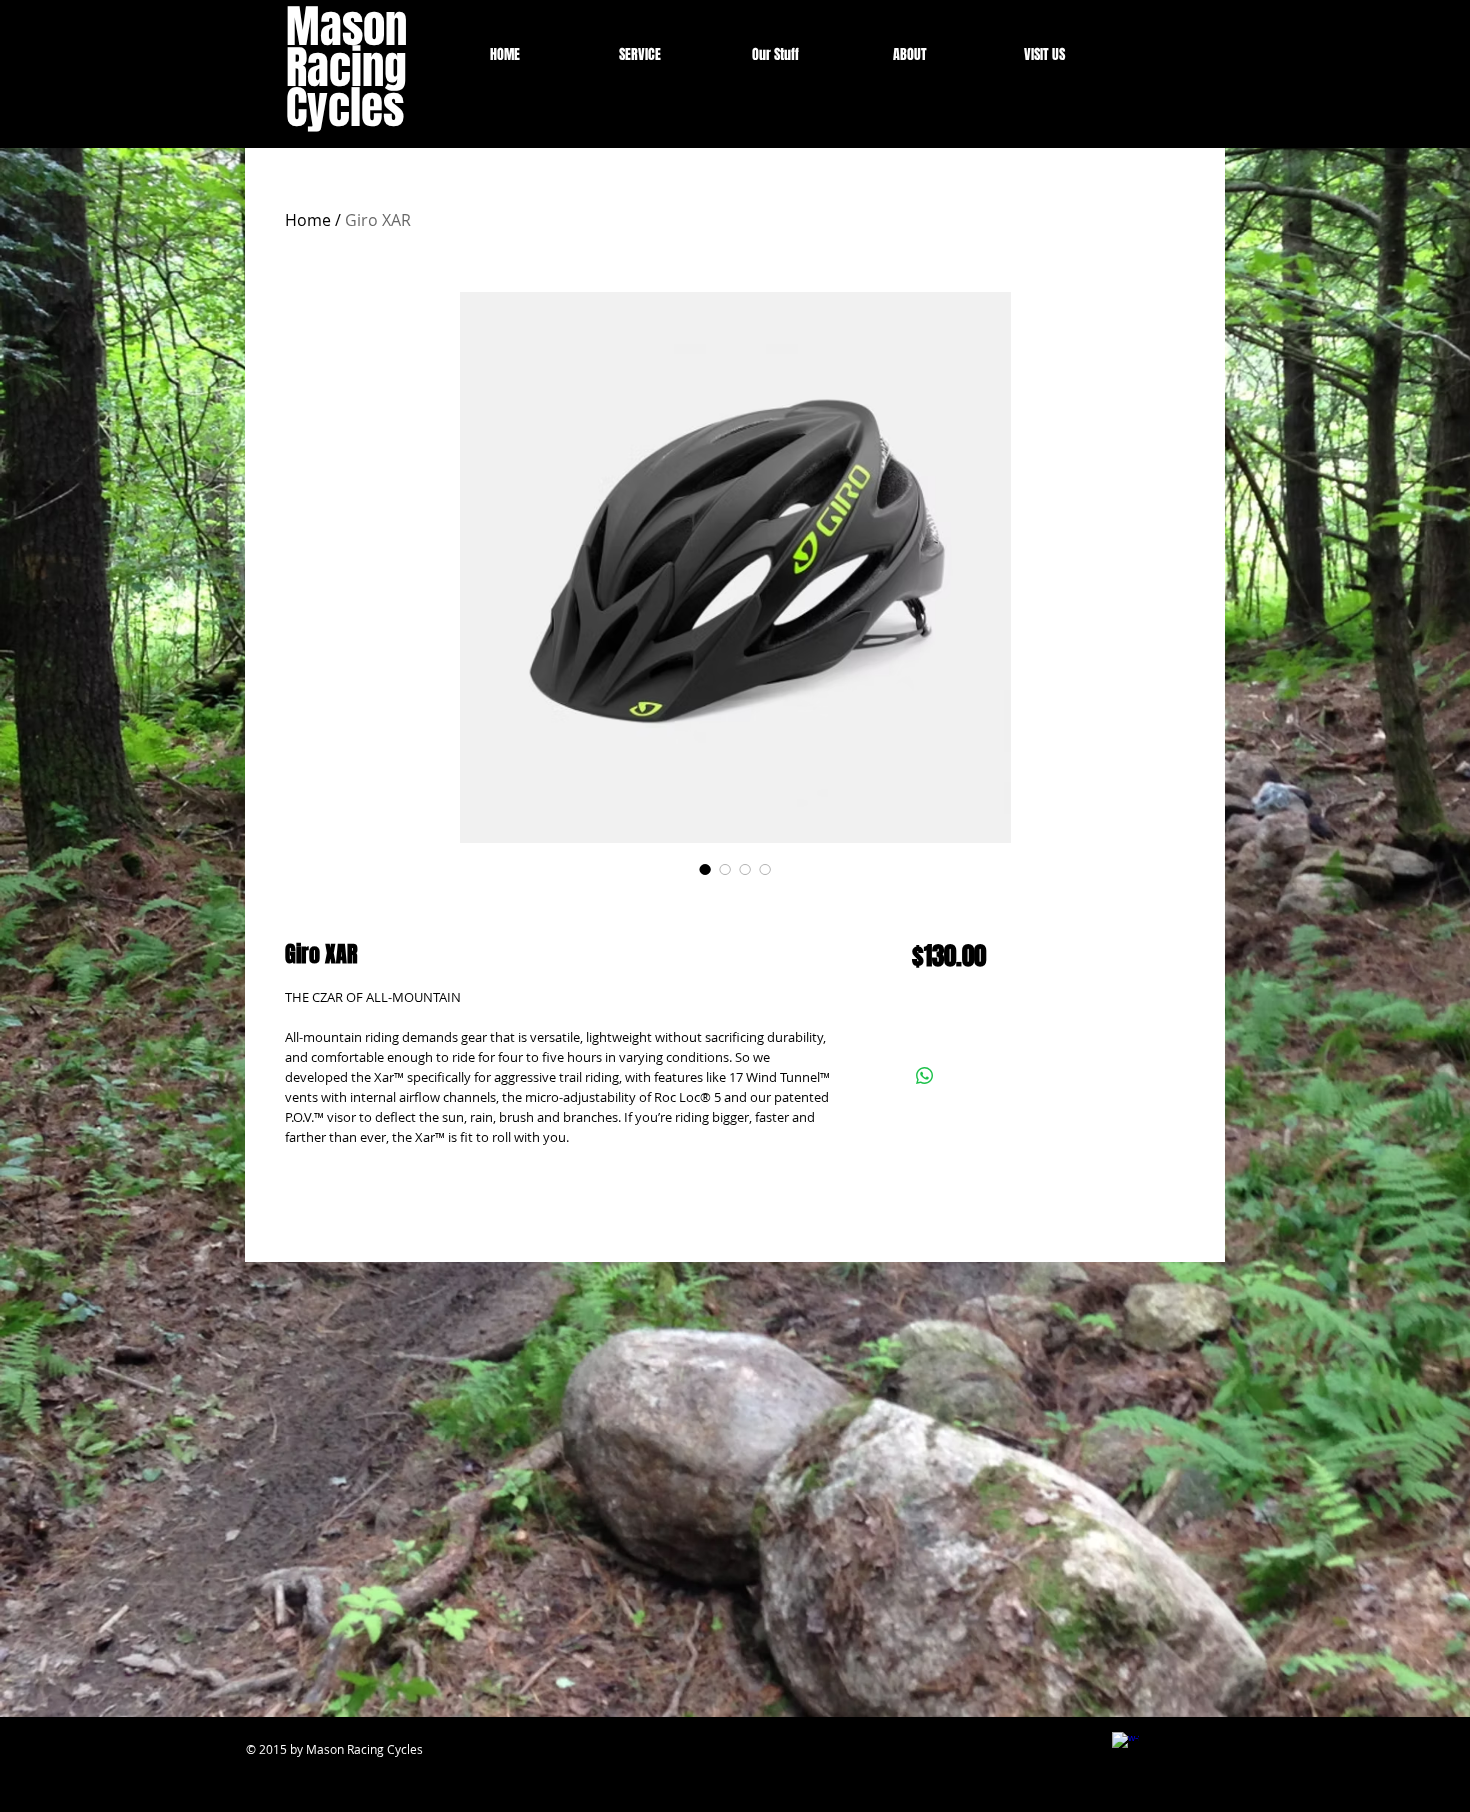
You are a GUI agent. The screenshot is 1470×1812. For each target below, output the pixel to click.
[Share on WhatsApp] (925, 1076)
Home (308, 220)
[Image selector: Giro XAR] (705, 869)
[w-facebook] (1125, 1745)
